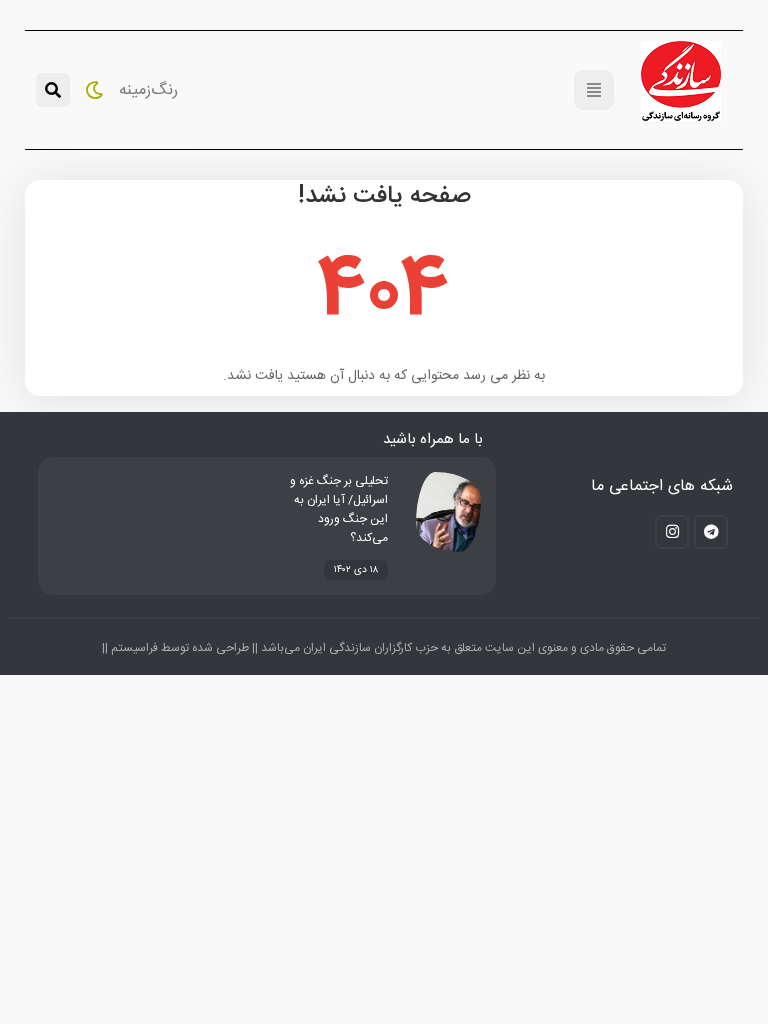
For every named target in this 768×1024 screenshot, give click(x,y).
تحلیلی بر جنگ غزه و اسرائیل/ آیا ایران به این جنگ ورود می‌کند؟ (339, 509)
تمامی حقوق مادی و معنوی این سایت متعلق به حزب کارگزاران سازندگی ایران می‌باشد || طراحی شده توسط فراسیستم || (384, 648)
